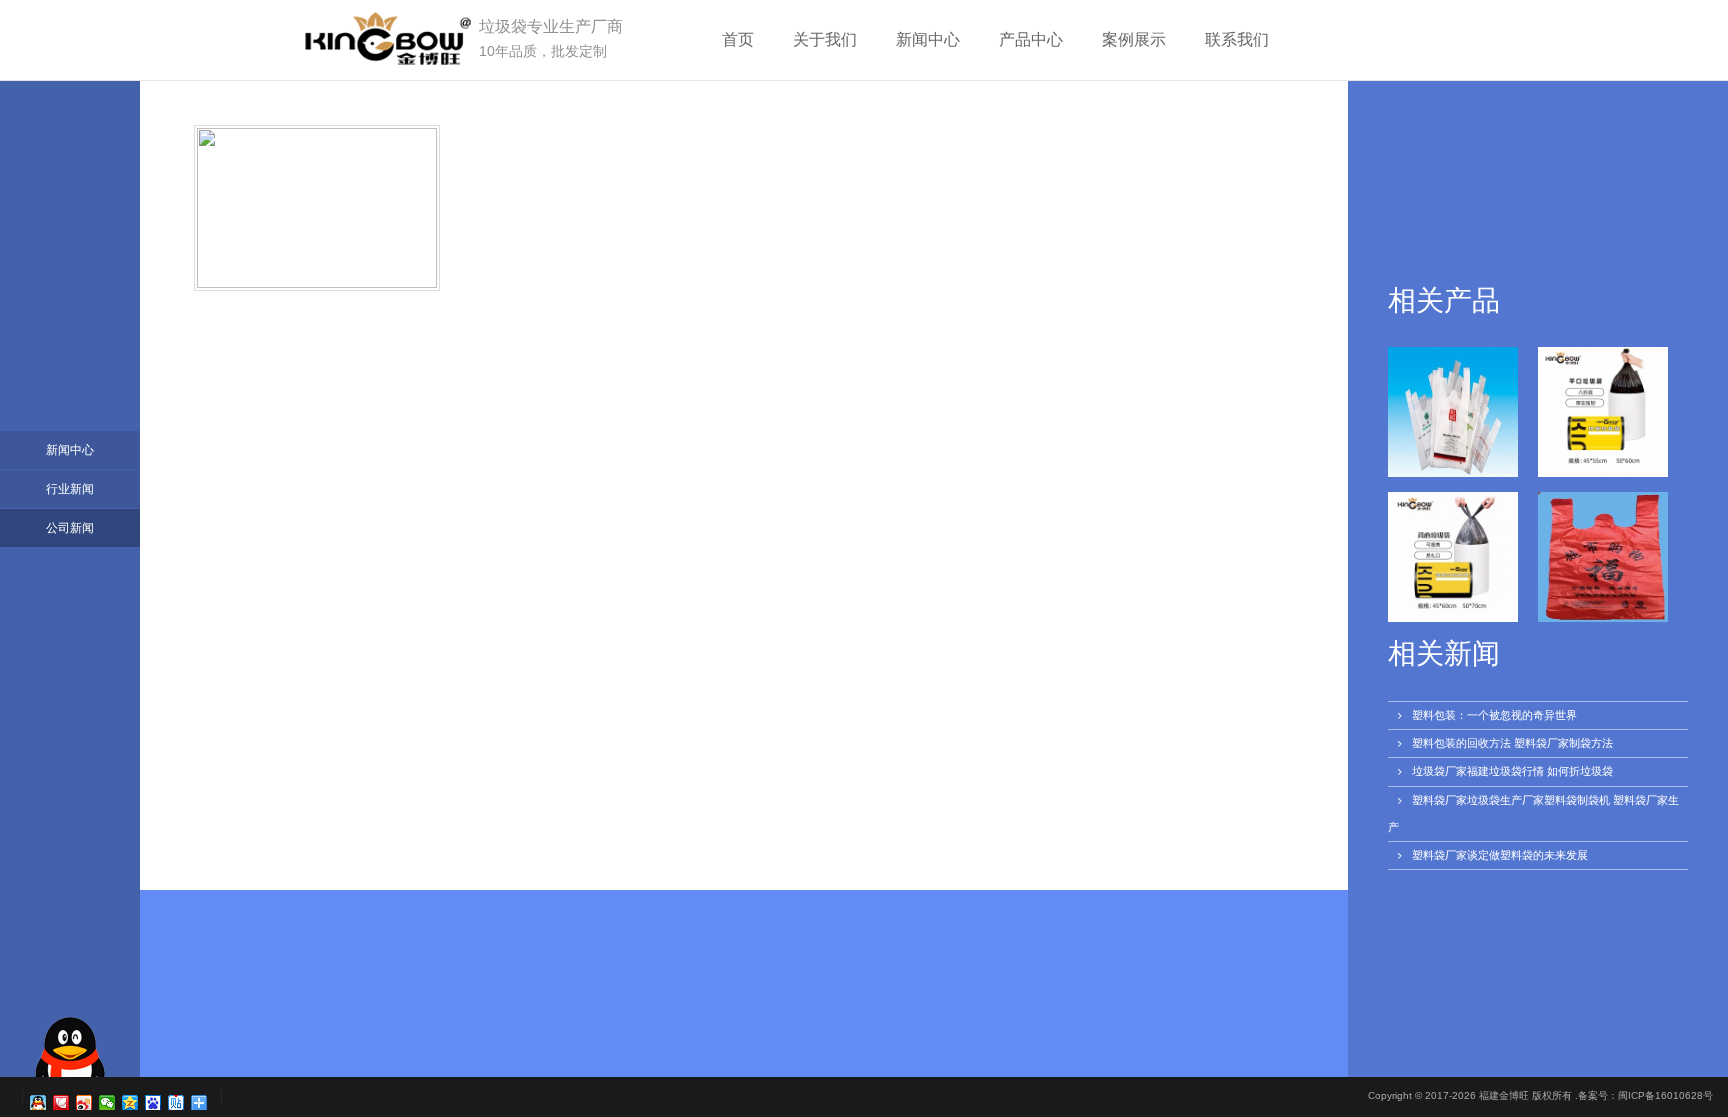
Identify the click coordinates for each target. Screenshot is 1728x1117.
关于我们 (825, 39)
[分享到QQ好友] (38, 1103)
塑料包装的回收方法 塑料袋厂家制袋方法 (1512, 743)
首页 (738, 39)
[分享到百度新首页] (153, 1103)
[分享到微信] (107, 1103)
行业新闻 (70, 489)
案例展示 (1134, 39)
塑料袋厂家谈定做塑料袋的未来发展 (1500, 855)
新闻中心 (928, 39)
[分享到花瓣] (61, 1103)
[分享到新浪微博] (84, 1103)
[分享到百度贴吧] (176, 1103)
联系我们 (1237, 39)
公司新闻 (70, 528)
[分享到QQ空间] (130, 1103)
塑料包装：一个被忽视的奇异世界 (1494, 715)
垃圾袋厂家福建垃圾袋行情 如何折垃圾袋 (1512, 771)
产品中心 (1031, 39)
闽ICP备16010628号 (1665, 1095)
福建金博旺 (1504, 1095)
